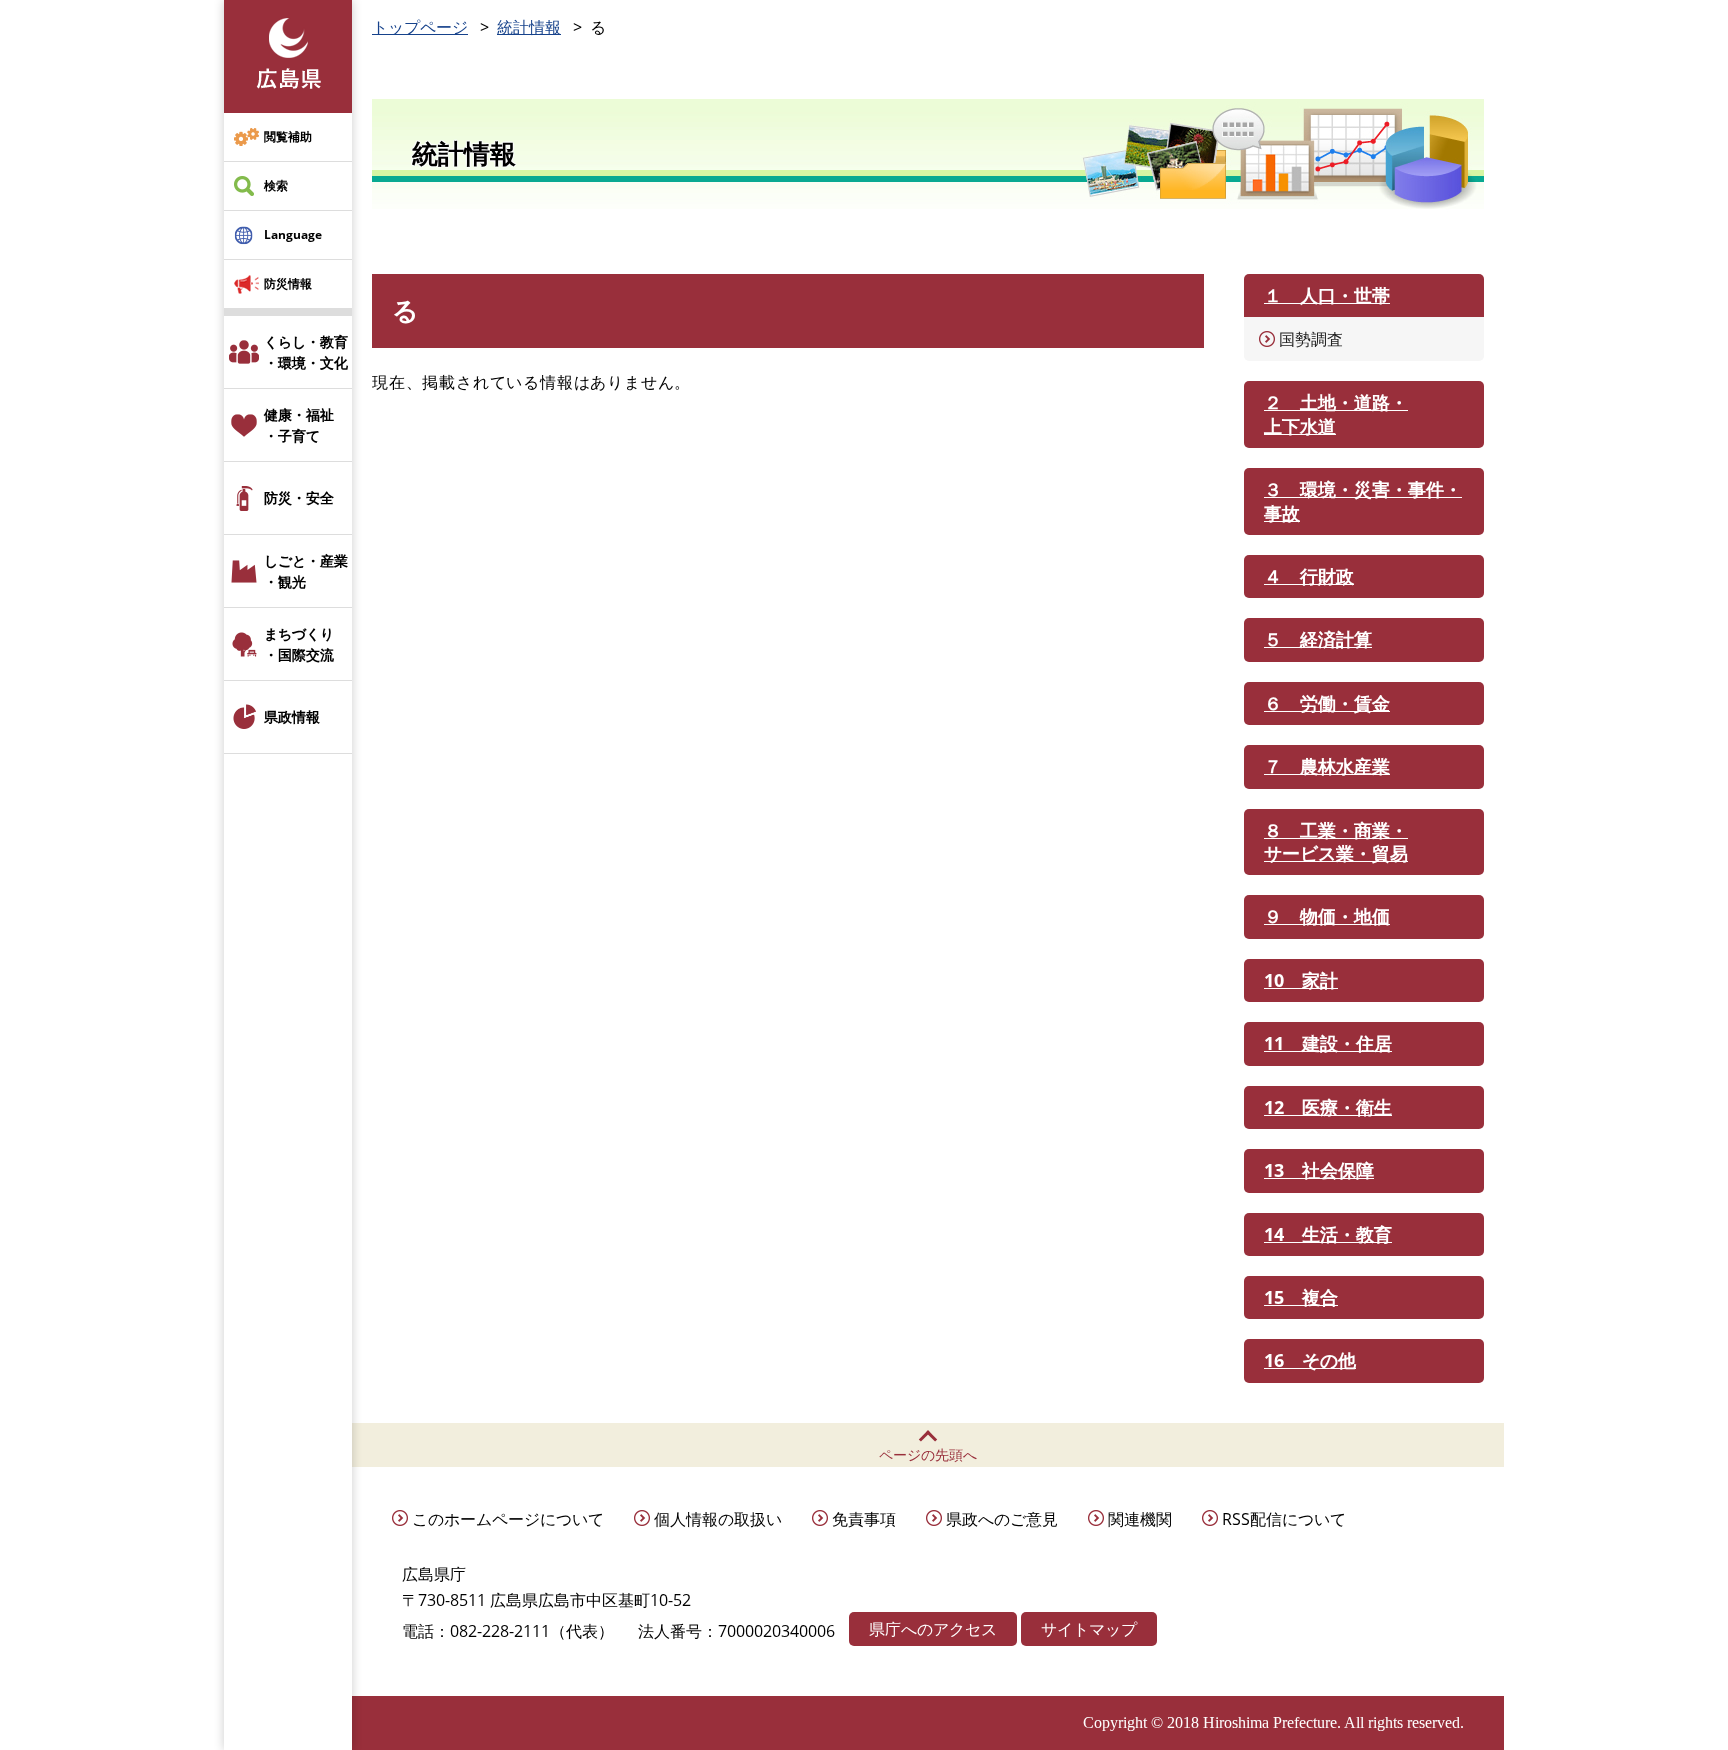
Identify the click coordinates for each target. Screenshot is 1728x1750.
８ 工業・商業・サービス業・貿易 (1336, 841)
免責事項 (864, 1519)
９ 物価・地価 (1327, 916)
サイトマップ (1089, 1629)
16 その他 (1310, 1360)
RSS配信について (1284, 1519)
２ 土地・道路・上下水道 (1336, 413)
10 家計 (1301, 980)
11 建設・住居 (1328, 1043)
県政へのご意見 (1002, 1519)
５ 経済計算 (1318, 639)
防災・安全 (299, 497)
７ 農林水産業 (1327, 766)
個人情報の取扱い (718, 1519)
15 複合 (1301, 1297)
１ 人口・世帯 (1327, 295)
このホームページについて (508, 1519)
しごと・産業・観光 (306, 571)
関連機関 (1140, 1519)
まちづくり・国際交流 (299, 644)
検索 (276, 185)
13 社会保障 (1319, 1170)
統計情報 (529, 27)
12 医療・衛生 (1328, 1107)
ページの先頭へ (928, 1454)
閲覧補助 (288, 136)
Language (293, 234)
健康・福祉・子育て (299, 425)
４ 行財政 (1309, 576)
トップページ (420, 27)
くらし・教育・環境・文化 (306, 352)
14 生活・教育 (1328, 1234)
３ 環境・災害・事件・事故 (1363, 500)
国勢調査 (1311, 339)
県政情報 (292, 716)
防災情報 (288, 283)
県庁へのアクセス (933, 1629)
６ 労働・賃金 (1327, 703)
